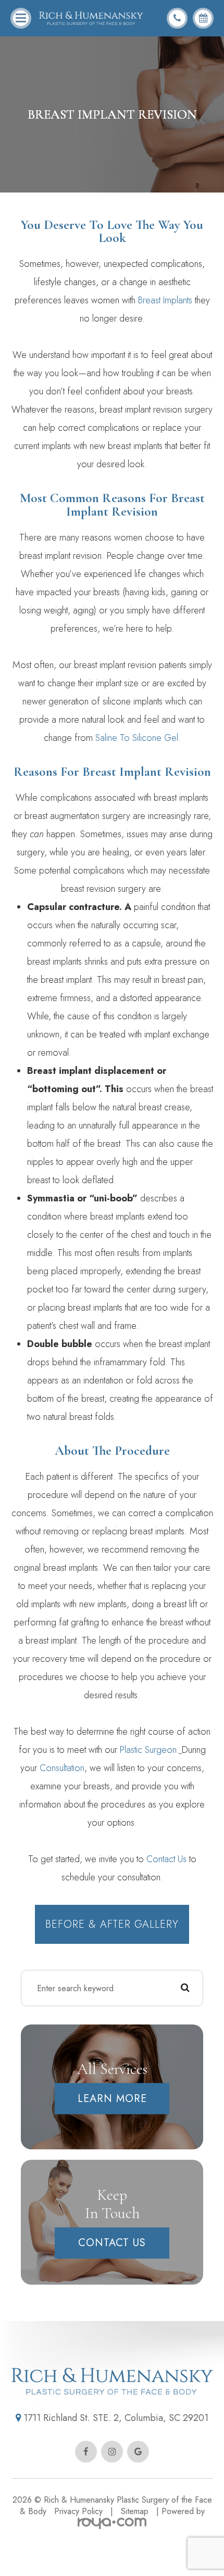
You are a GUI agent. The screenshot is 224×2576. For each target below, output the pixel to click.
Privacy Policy (78, 2511)
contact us (166, 1859)
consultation (62, 1768)
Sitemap (135, 2511)
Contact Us (112, 2243)
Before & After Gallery (112, 1924)
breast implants (165, 300)
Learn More (112, 2099)
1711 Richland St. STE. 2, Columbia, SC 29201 (115, 2418)
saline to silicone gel (137, 738)
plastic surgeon (148, 1750)
